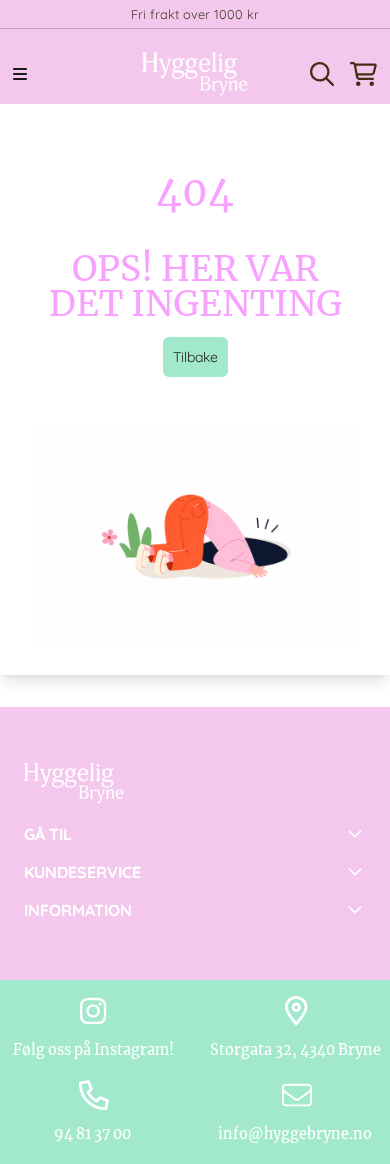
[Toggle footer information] (358, 833)
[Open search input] (322, 74)
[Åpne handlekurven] (363, 74)
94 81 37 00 (94, 1134)
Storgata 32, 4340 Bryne (297, 1050)
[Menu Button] (20, 74)
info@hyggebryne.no (296, 1134)
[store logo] (195, 74)
